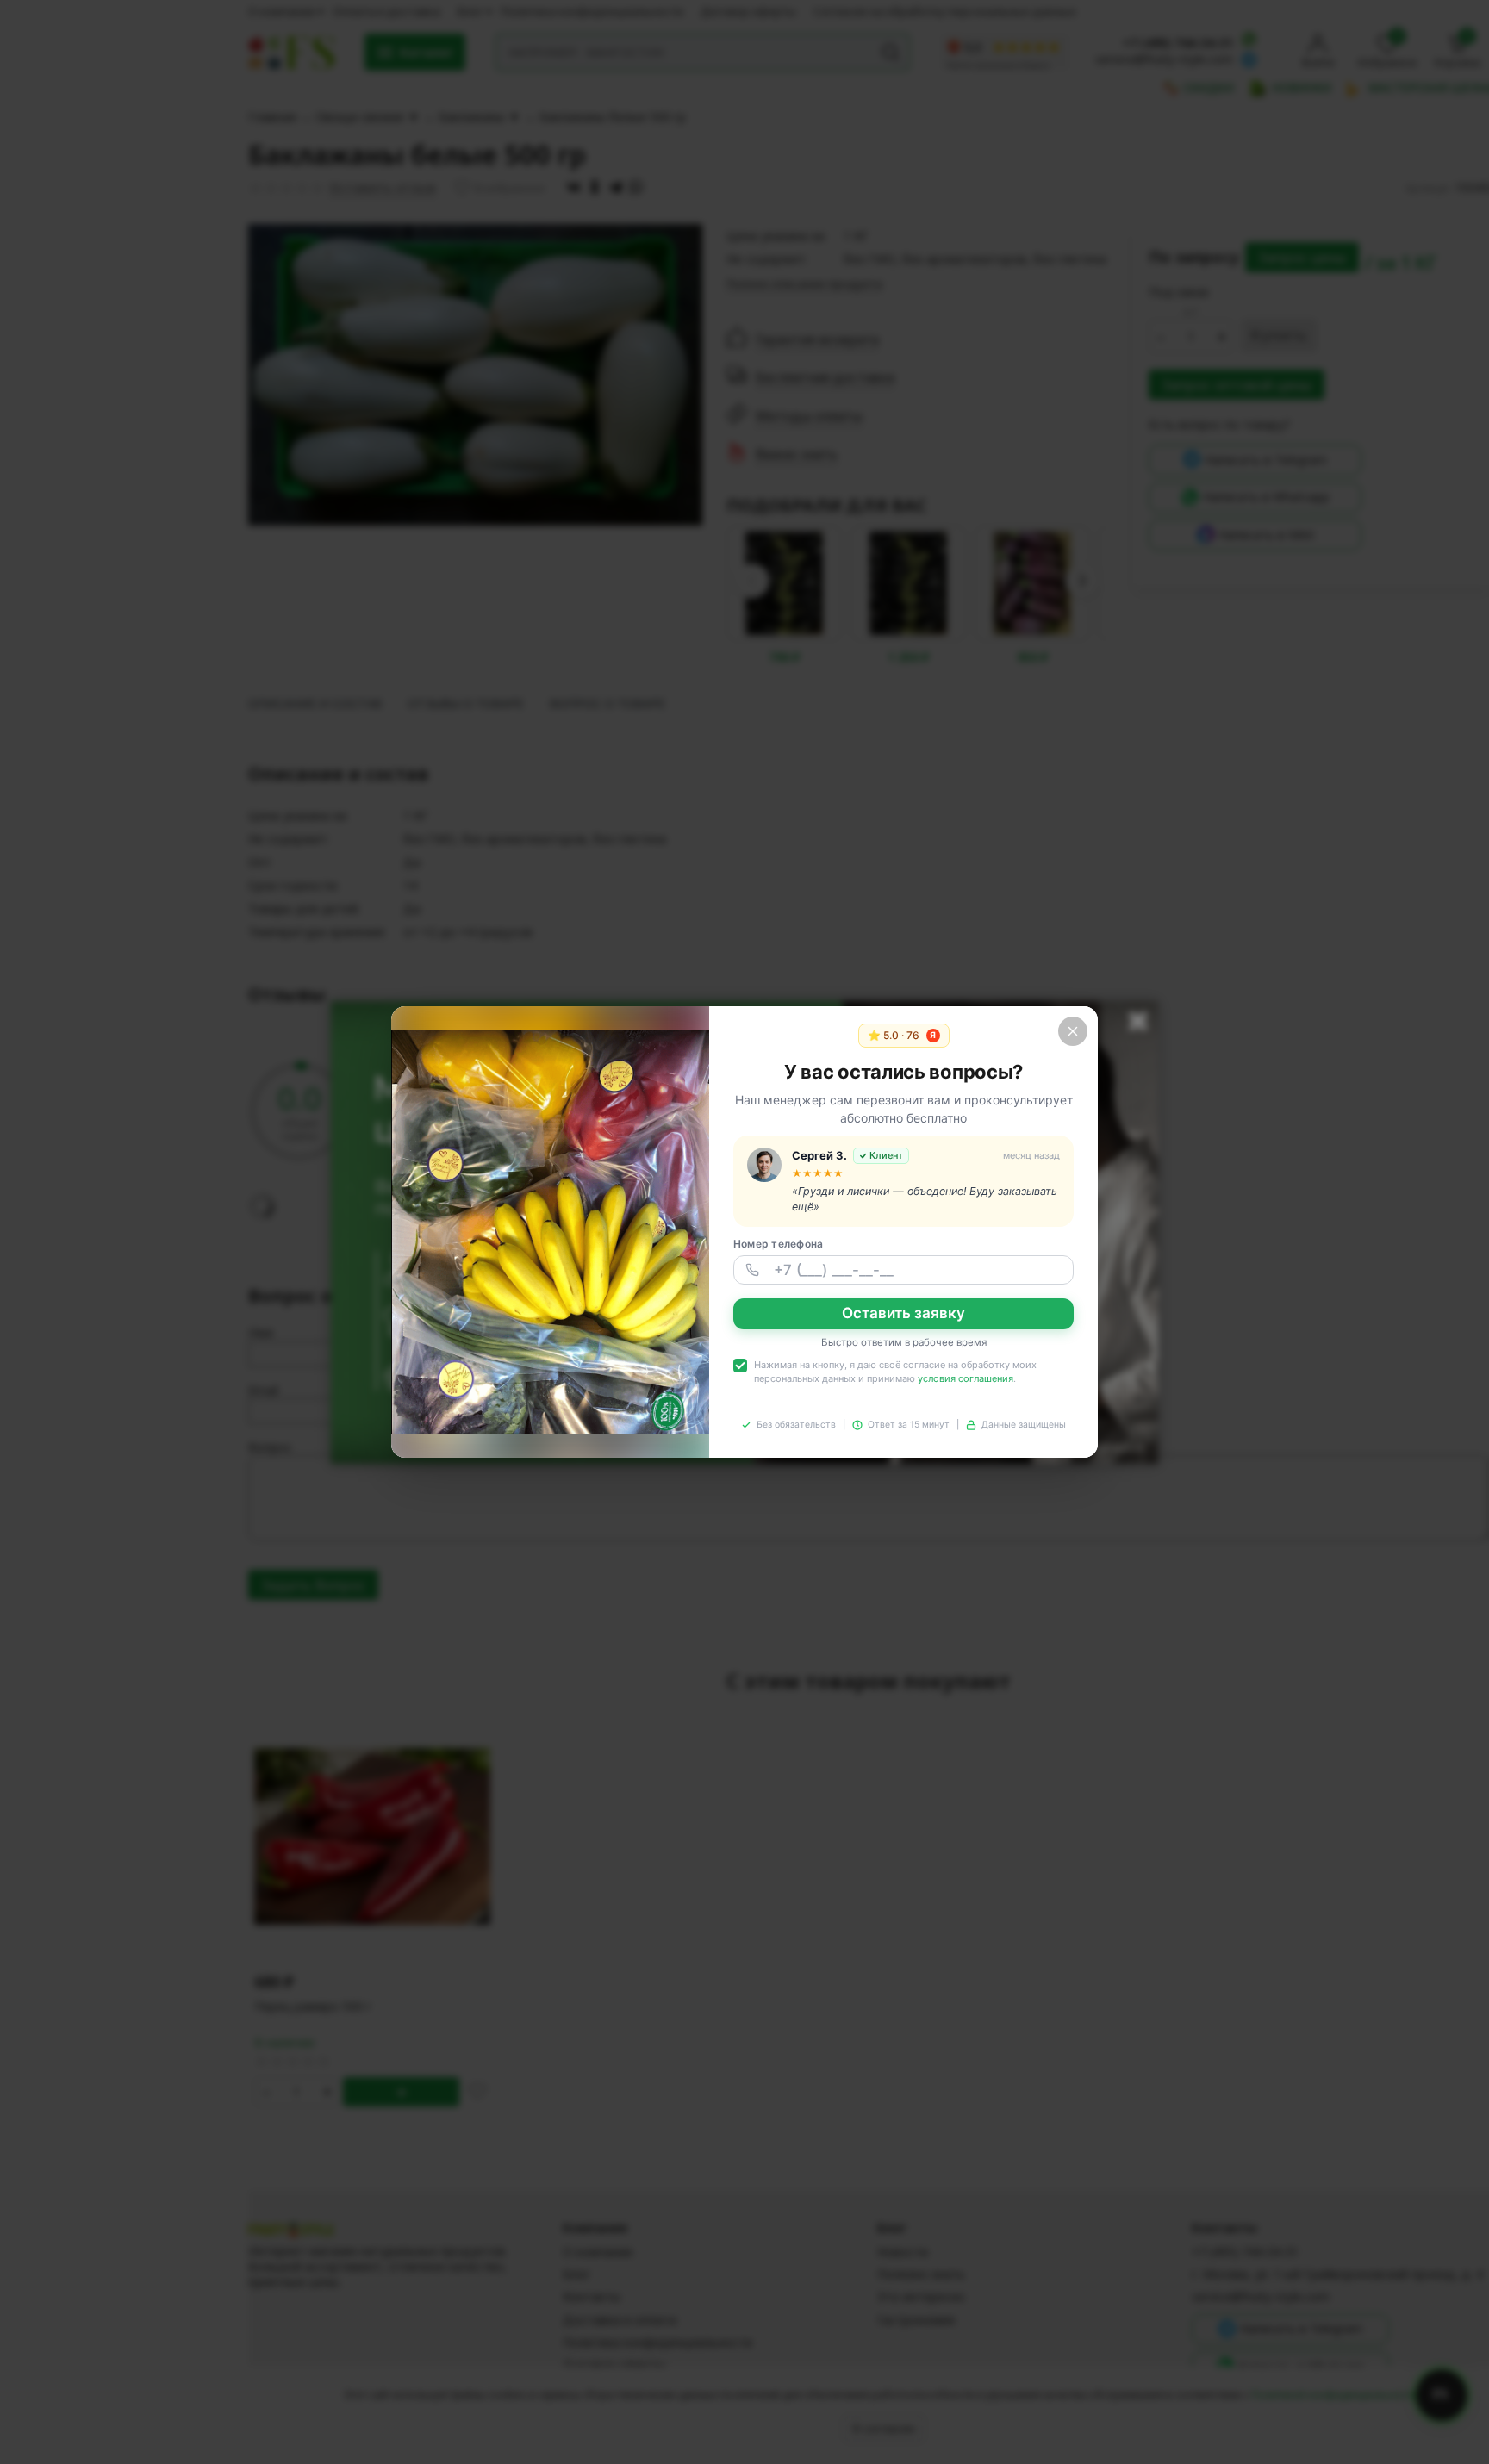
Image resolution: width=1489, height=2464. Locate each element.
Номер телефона (778, 1244)
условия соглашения (966, 1378)
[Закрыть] (1073, 1031)
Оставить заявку (903, 1313)
